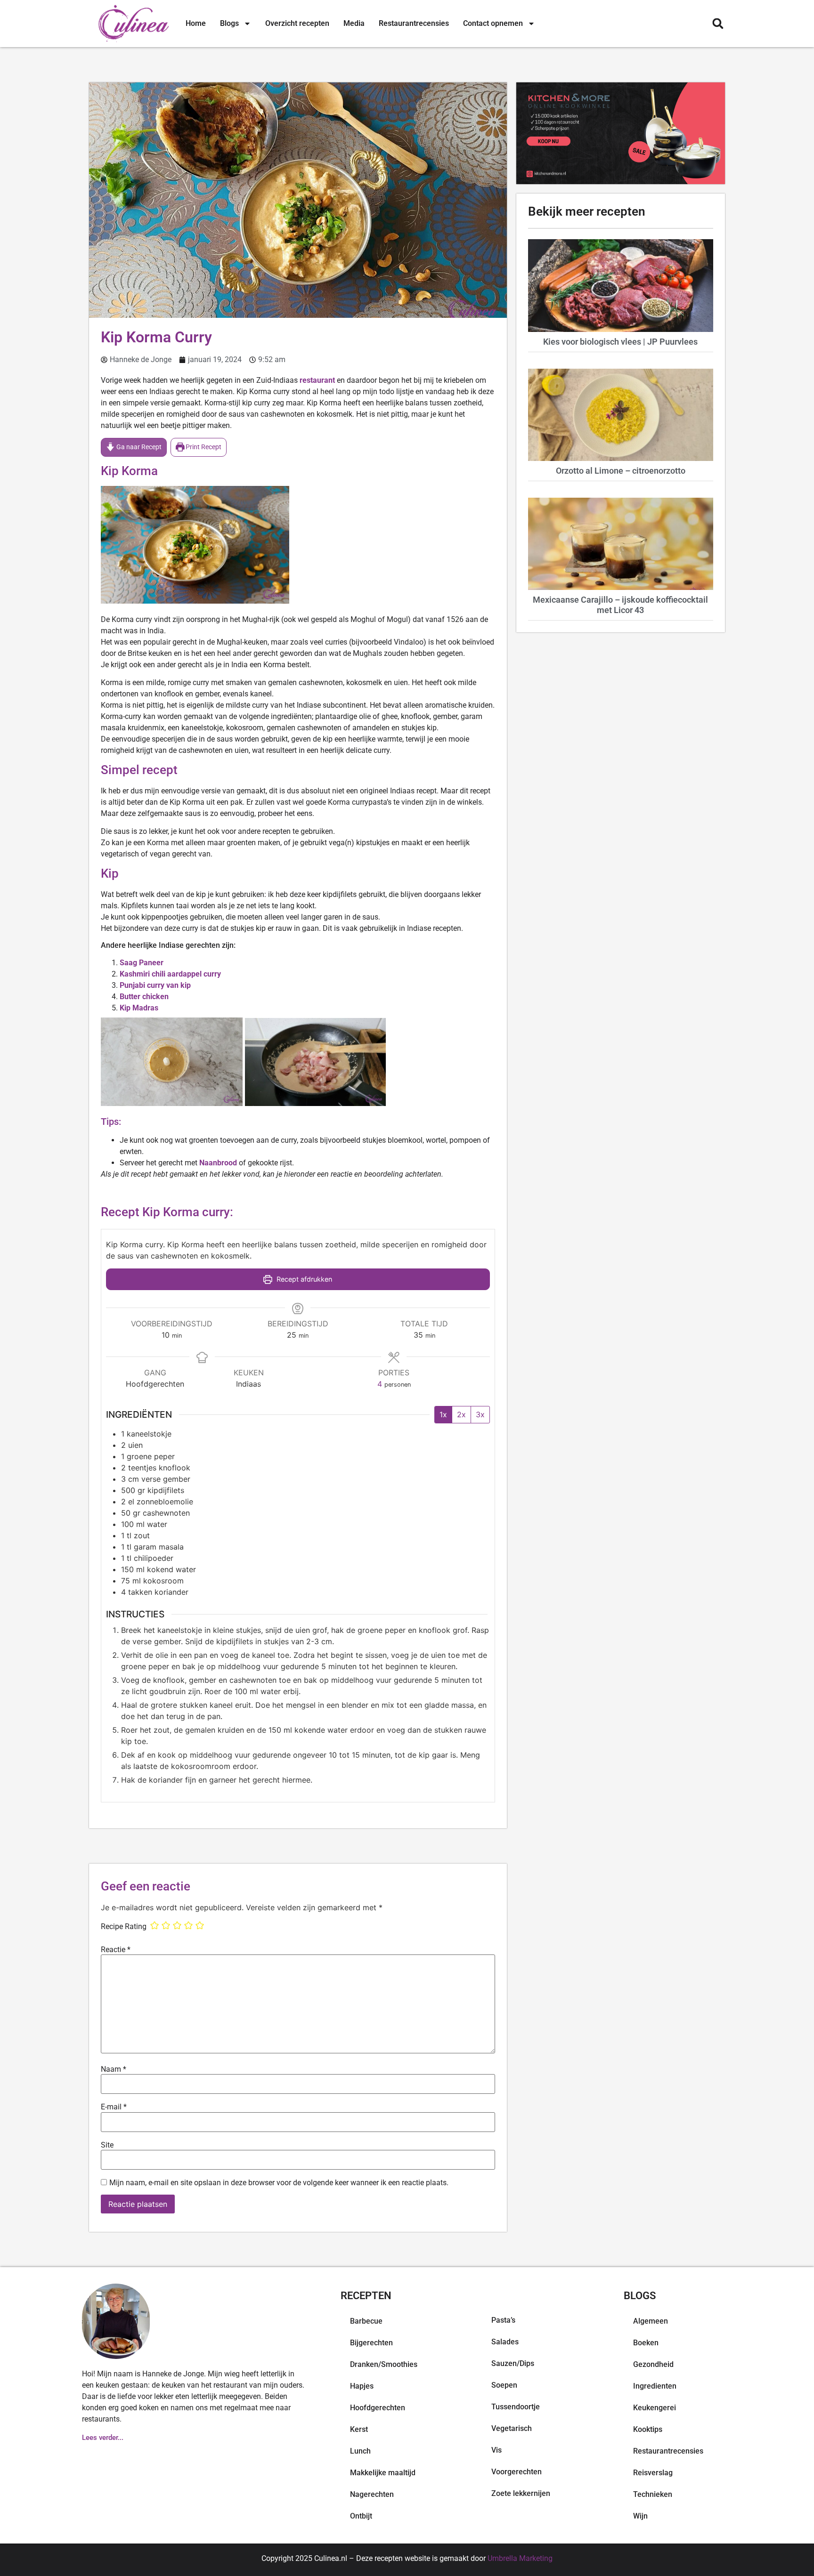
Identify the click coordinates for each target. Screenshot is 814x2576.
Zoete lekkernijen (521, 2493)
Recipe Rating (124, 1927)
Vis (497, 2450)
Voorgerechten (517, 2472)
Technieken (653, 2494)
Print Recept (203, 447)
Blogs (229, 23)
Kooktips (648, 2429)
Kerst (359, 2429)
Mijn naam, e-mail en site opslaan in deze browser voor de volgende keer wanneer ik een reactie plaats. (279, 2183)
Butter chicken (144, 997)
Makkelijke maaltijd (383, 2473)
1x (443, 1414)
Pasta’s (503, 2320)
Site (107, 2145)
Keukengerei (655, 2408)
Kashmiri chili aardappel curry (170, 974)
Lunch (360, 2451)
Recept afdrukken (303, 1279)
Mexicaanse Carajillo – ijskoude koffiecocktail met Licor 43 (620, 605)
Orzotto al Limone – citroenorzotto (621, 471)
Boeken (646, 2343)
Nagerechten (372, 2494)
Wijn (640, 2516)
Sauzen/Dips (513, 2363)
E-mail (114, 2107)
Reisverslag (653, 2473)
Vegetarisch (512, 2428)
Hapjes (362, 2386)
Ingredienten (655, 2386)
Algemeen (651, 2321)
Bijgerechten (371, 2343)
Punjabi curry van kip (155, 985)
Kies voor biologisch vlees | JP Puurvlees (620, 342)
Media (354, 23)
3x (480, 1414)
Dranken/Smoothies (384, 2364)
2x (461, 1414)
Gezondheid (653, 2364)
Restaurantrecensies (414, 23)
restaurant (317, 380)
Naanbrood (218, 1163)
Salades (505, 2342)
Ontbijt (361, 2516)
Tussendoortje (516, 2407)
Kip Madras (139, 1008)
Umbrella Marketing (520, 2558)
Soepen (504, 2385)
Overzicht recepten (297, 23)
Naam (114, 2069)
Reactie (116, 1950)
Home (196, 23)
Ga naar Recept (138, 447)
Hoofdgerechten (378, 2408)
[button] (718, 24)
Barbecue (366, 2321)
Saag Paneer (142, 963)
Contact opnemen (493, 23)
